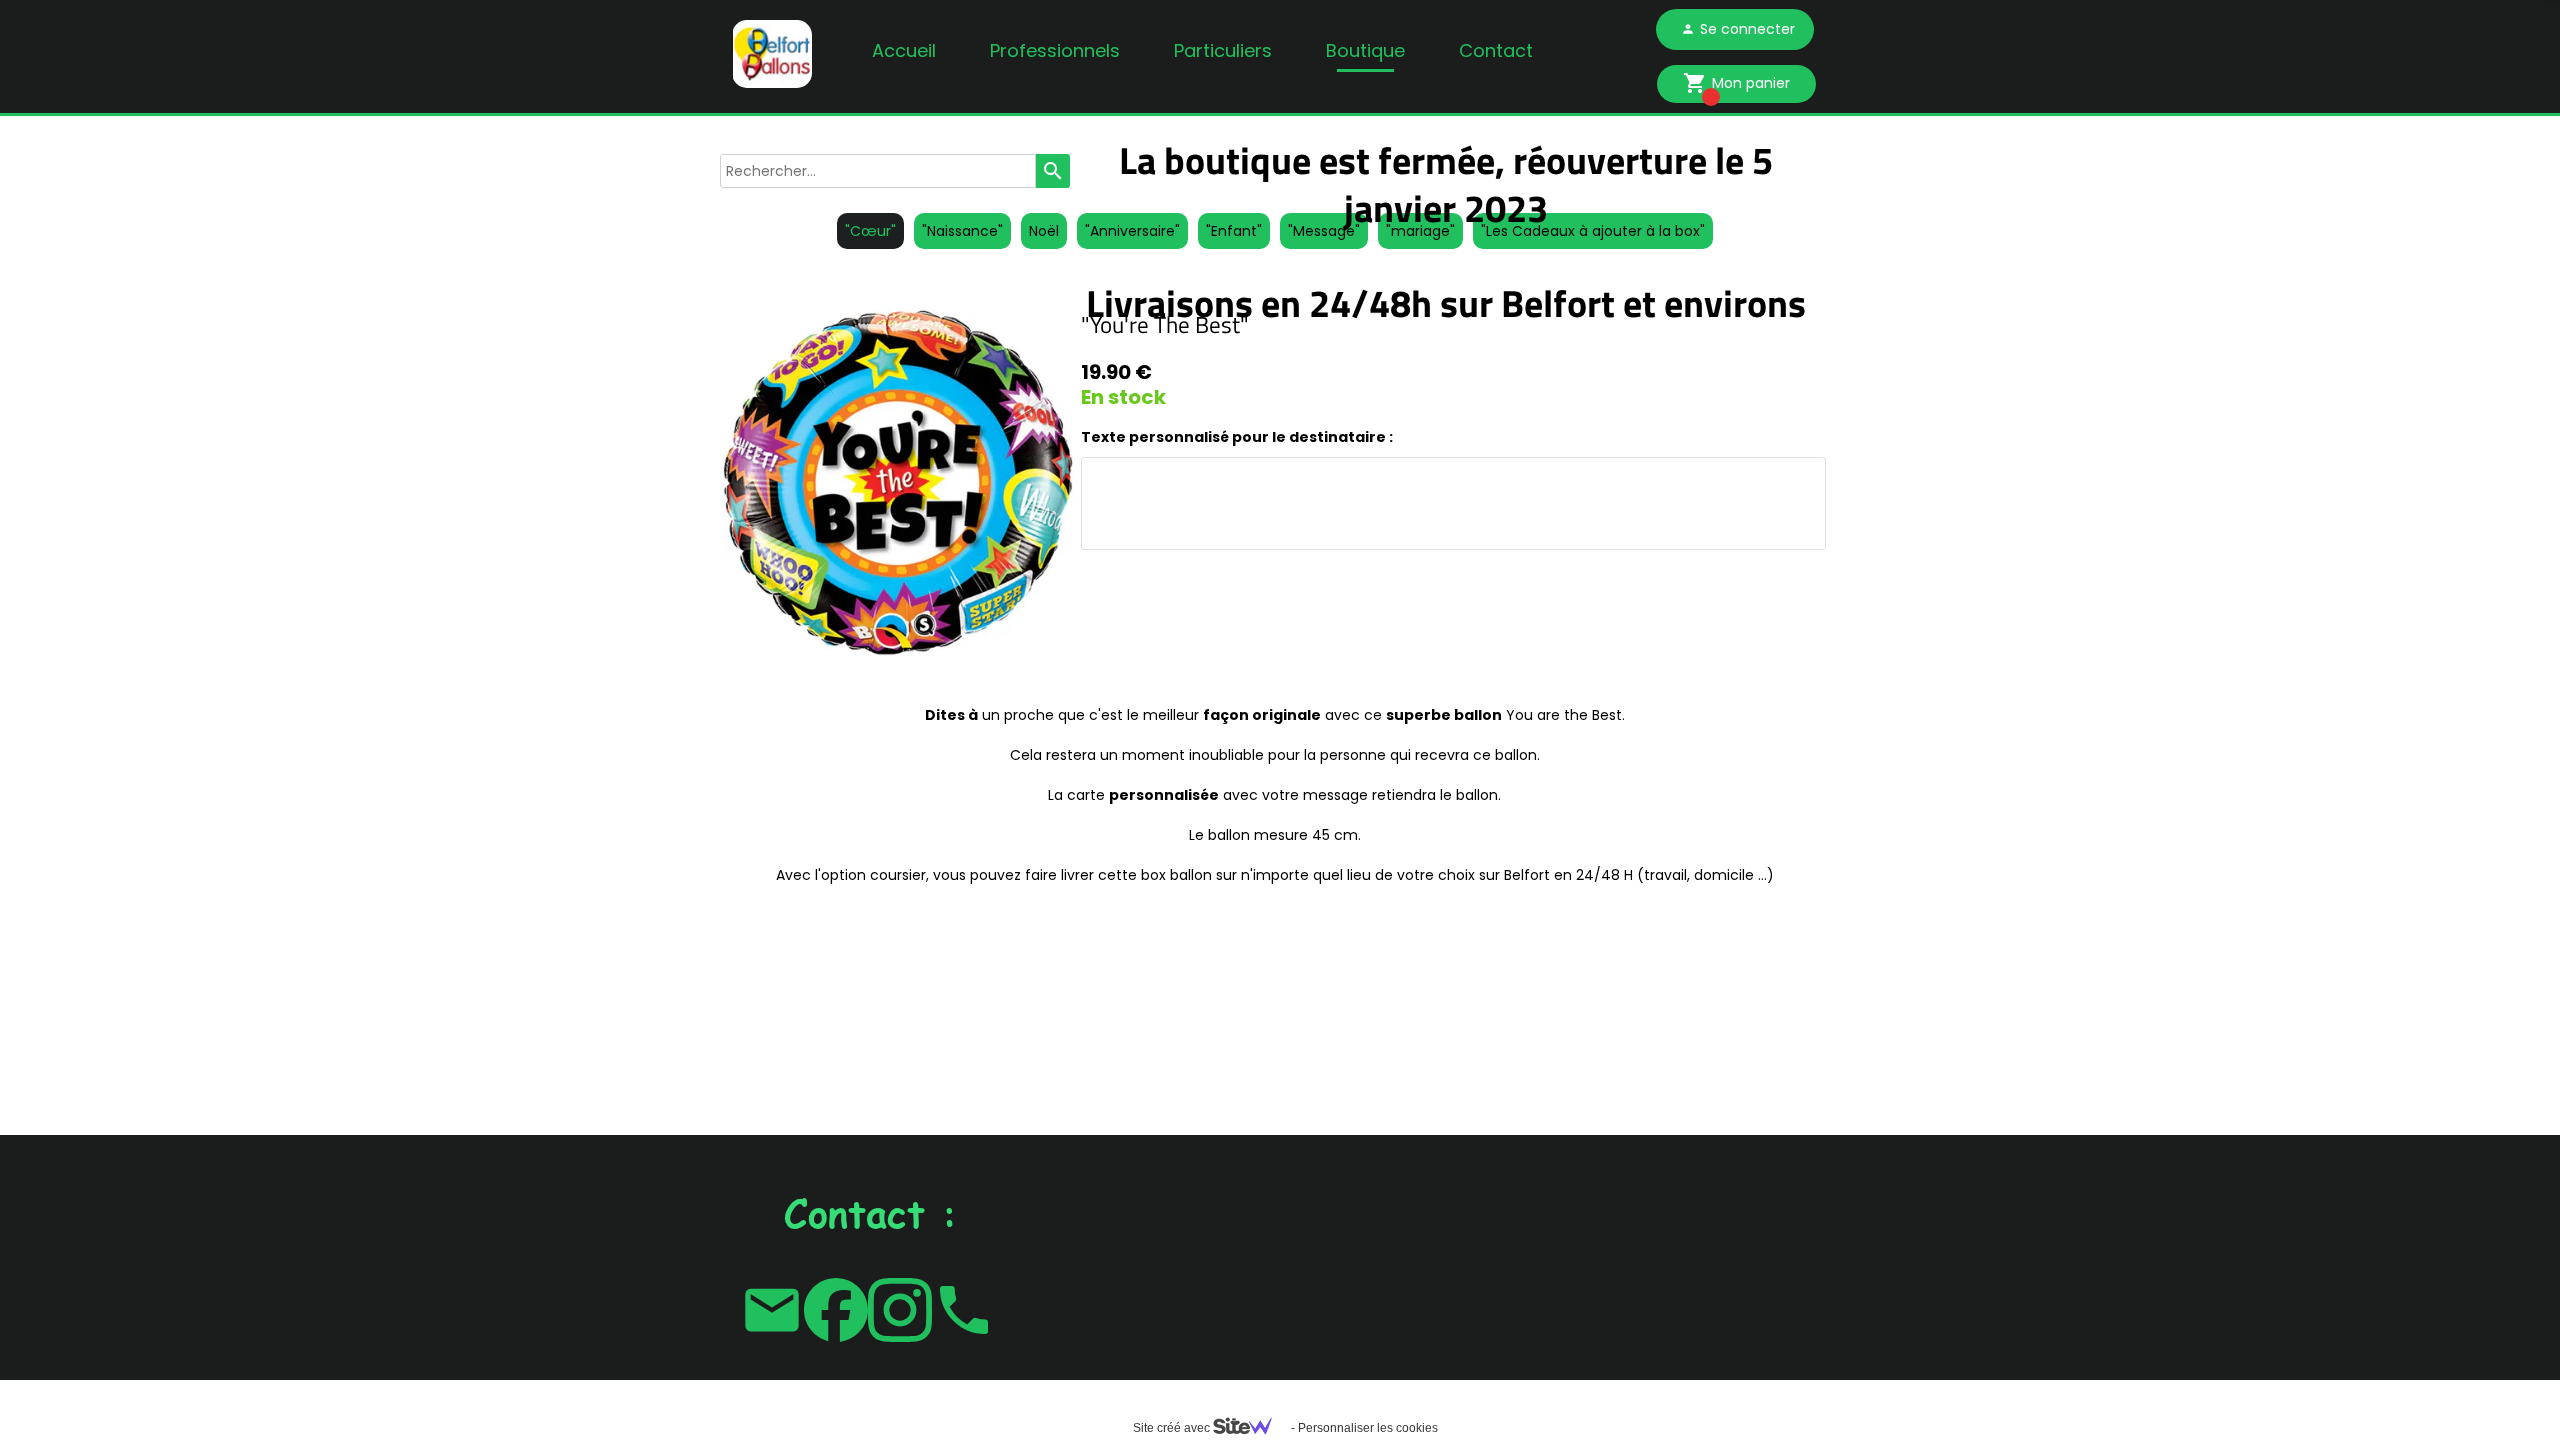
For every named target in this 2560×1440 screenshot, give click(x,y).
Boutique (1365, 50)
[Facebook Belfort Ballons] (836, 1310)
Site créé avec (1173, 1428)
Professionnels (1055, 50)
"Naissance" (962, 231)
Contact (1496, 50)
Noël (1044, 231)
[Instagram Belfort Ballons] (900, 1310)
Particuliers (1223, 50)
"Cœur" (870, 231)
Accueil (904, 50)
